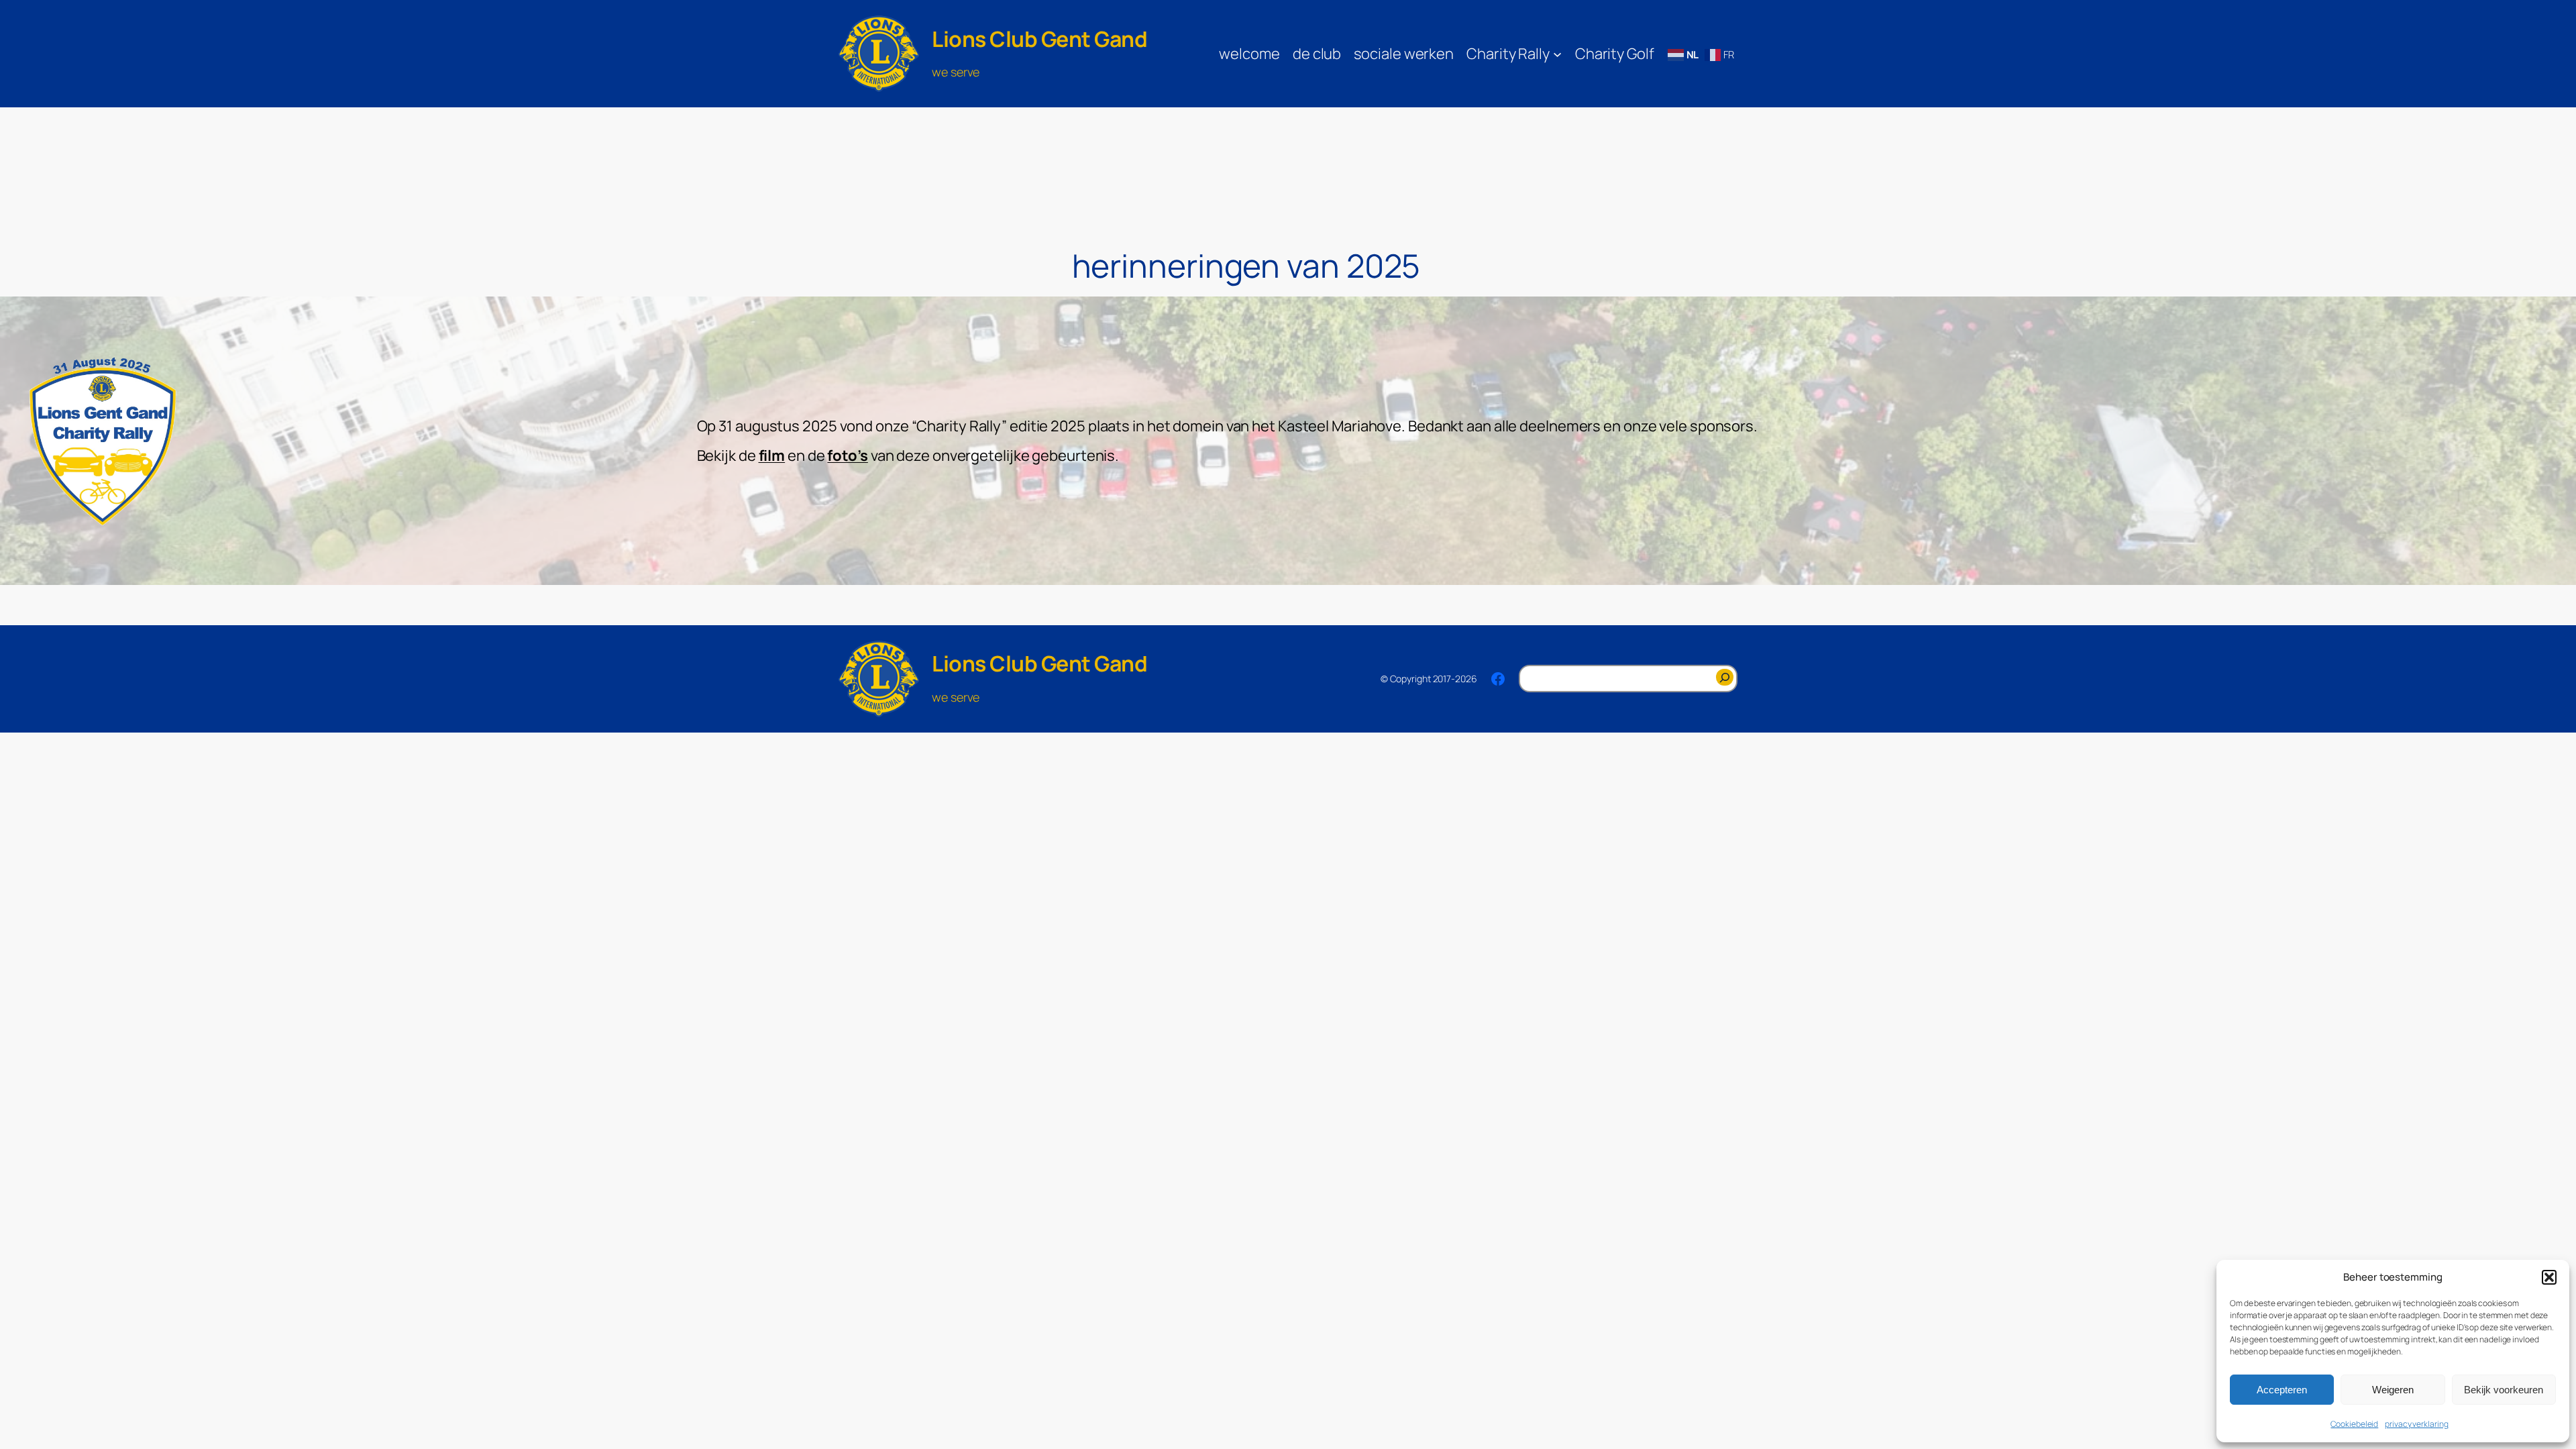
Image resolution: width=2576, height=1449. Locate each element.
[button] (2549, 1277)
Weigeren (2393, 1390)
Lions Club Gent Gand (1039, 39)
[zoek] (1725, 677)
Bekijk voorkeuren (2504, 1390)
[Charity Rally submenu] (1557, 53)
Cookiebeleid (2354, 1424)
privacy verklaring (2416, 1424)
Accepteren (2282, 1390)
